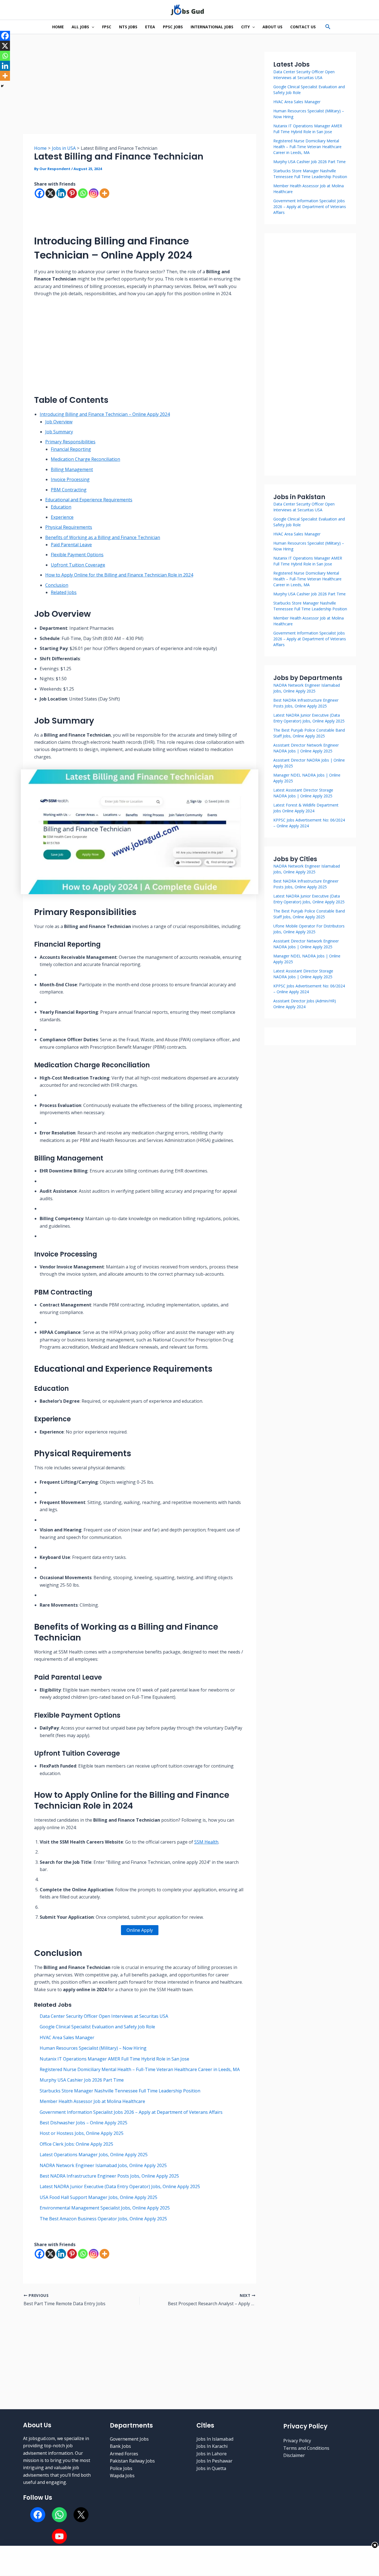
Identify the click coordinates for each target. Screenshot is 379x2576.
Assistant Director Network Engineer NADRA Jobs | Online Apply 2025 (306, 944)
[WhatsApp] (59, 2515)
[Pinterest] (72, 193)
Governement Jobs (129, 2439)
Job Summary (59, 432)
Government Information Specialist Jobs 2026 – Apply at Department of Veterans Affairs (131, 2112)
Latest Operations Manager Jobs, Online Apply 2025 (94, 2155)
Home (58, 27)
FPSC (107, 27)
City (245, 27)
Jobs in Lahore (212, 2454)
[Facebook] (40, 193)
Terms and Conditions (306, 2448)
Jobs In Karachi (212, 2446)
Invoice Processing (70, 479)
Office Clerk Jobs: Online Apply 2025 (76, 2144)
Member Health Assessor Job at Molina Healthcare (92, 2101)
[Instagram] (94, 193)
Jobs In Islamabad (215, 2439)
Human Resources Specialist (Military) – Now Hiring (93, 2048)
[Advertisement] (140, 93)
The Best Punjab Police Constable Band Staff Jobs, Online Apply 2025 (309, 914)
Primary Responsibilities (70, 442)
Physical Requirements (69, 527)
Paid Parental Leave (71, 545)
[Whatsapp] (83, 193)
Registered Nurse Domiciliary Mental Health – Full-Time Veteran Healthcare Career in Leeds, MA (140, 2069)
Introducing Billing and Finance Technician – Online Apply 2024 (105, 414)
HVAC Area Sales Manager (67, 2037)
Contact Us (303, 27)
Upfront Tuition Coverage (78, 565)
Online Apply (140, 1930)
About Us (272, 27)
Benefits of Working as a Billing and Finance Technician (103, 537)
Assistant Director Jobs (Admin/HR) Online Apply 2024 (305, 1004)
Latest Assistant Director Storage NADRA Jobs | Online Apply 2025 (303, 974)
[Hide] (2, 86)
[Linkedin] (61, 193)
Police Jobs (121, 2468)
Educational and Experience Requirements (89, 500)
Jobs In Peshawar (214, 2461)
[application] (92, 27)
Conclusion (57, 585)
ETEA (150, 27)
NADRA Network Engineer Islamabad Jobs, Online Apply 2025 (103, 2165)
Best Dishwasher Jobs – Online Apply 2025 (84, 2123)
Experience (62, 517)
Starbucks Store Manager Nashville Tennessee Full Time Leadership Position (120, 2091)
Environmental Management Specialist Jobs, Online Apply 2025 (105, 2208)
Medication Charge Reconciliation (85, 459)
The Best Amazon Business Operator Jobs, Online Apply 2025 (103, 2219)
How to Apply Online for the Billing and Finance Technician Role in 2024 (119, 575)
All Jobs (80, 27)
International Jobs (212, 27)
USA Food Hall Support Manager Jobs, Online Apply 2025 (98, 2197)
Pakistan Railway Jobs (132, 2461)
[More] (104, 193)
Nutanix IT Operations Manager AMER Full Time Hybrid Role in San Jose (114, 2059)
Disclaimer (294, 2455)
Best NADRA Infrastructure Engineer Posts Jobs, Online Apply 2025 (109, 2176)
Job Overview (59, 422)
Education (61, 507)
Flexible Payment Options (77, 555)
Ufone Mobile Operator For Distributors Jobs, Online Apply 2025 (309, 929)
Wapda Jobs (122, 2476)
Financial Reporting (71, 449)
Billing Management (72, 469)
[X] (50, 193)
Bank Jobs (120, 2446)
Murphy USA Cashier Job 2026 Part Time (82, 2080)
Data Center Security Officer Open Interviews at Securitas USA (104, 2016)
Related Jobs (64, 592)
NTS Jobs (128, 27)
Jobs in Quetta (211, 2468)
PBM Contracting (69, 490)
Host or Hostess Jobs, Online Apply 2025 (82, 2133)
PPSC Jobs (173, 27)
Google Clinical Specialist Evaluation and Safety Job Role (97, 2027)
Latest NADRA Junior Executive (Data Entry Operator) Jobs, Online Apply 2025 (120, 2186)
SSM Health (206, 1842)
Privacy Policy (297, 2441)
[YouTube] (59, 2536)
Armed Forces (124, 2454)
